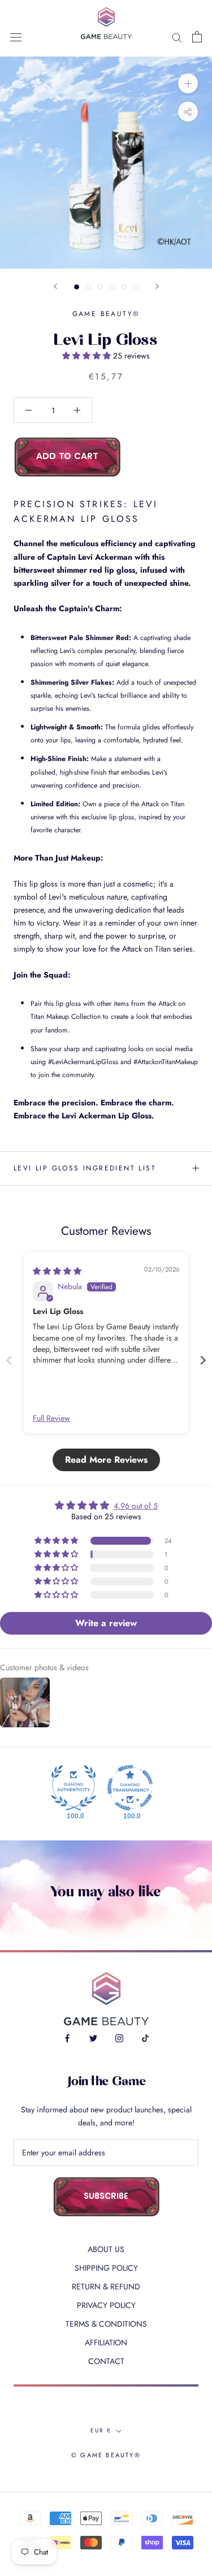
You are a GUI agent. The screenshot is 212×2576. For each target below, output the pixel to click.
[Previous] (55, 286)
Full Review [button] (51, 1418)
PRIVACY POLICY (106, 2305)
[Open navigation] (16, 37)
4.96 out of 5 (136, 1506)
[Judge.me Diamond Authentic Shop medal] (73, 1788)
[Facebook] (67, 2038)
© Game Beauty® (106, 2455)
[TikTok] (145, 2038)
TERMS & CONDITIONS (106, 2324)
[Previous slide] (9, 1360)
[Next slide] (203, 1360)
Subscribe (106, 2197)
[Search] (177, 36)
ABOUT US (106, 2249)
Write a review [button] (106, 1623)
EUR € (101, 2430)
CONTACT (106, 2361)
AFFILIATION (106, 2342)
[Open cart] (197, 37)
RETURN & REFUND (106, 2287)
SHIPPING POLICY (106, 2268)
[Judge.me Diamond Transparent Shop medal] (130, 1788)
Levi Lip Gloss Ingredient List (85, 1168)
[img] (57, 1271)
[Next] (157, 286)
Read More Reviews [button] (106, 1460)
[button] (88, 356)
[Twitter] (93, 2038)
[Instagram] (119, 2038)
